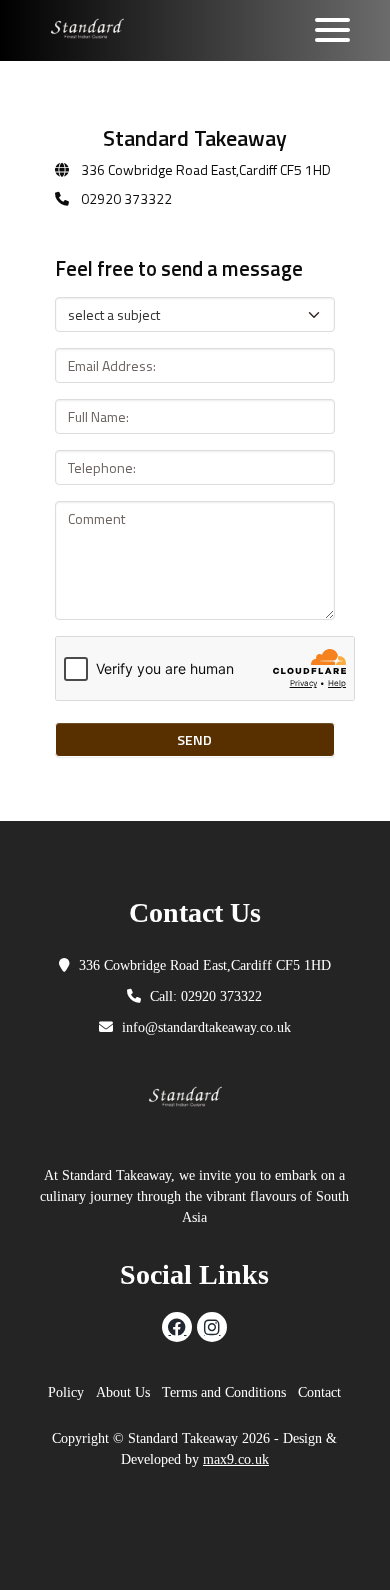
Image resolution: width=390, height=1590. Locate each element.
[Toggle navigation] (332, 30)
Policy (66, 1392)
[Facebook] (177, 1327)
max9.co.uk (236, 1459)
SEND (194, 739)
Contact (319, 1392)
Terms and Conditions (224, 1392)
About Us (123, 1392)
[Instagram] (212, 1327)
